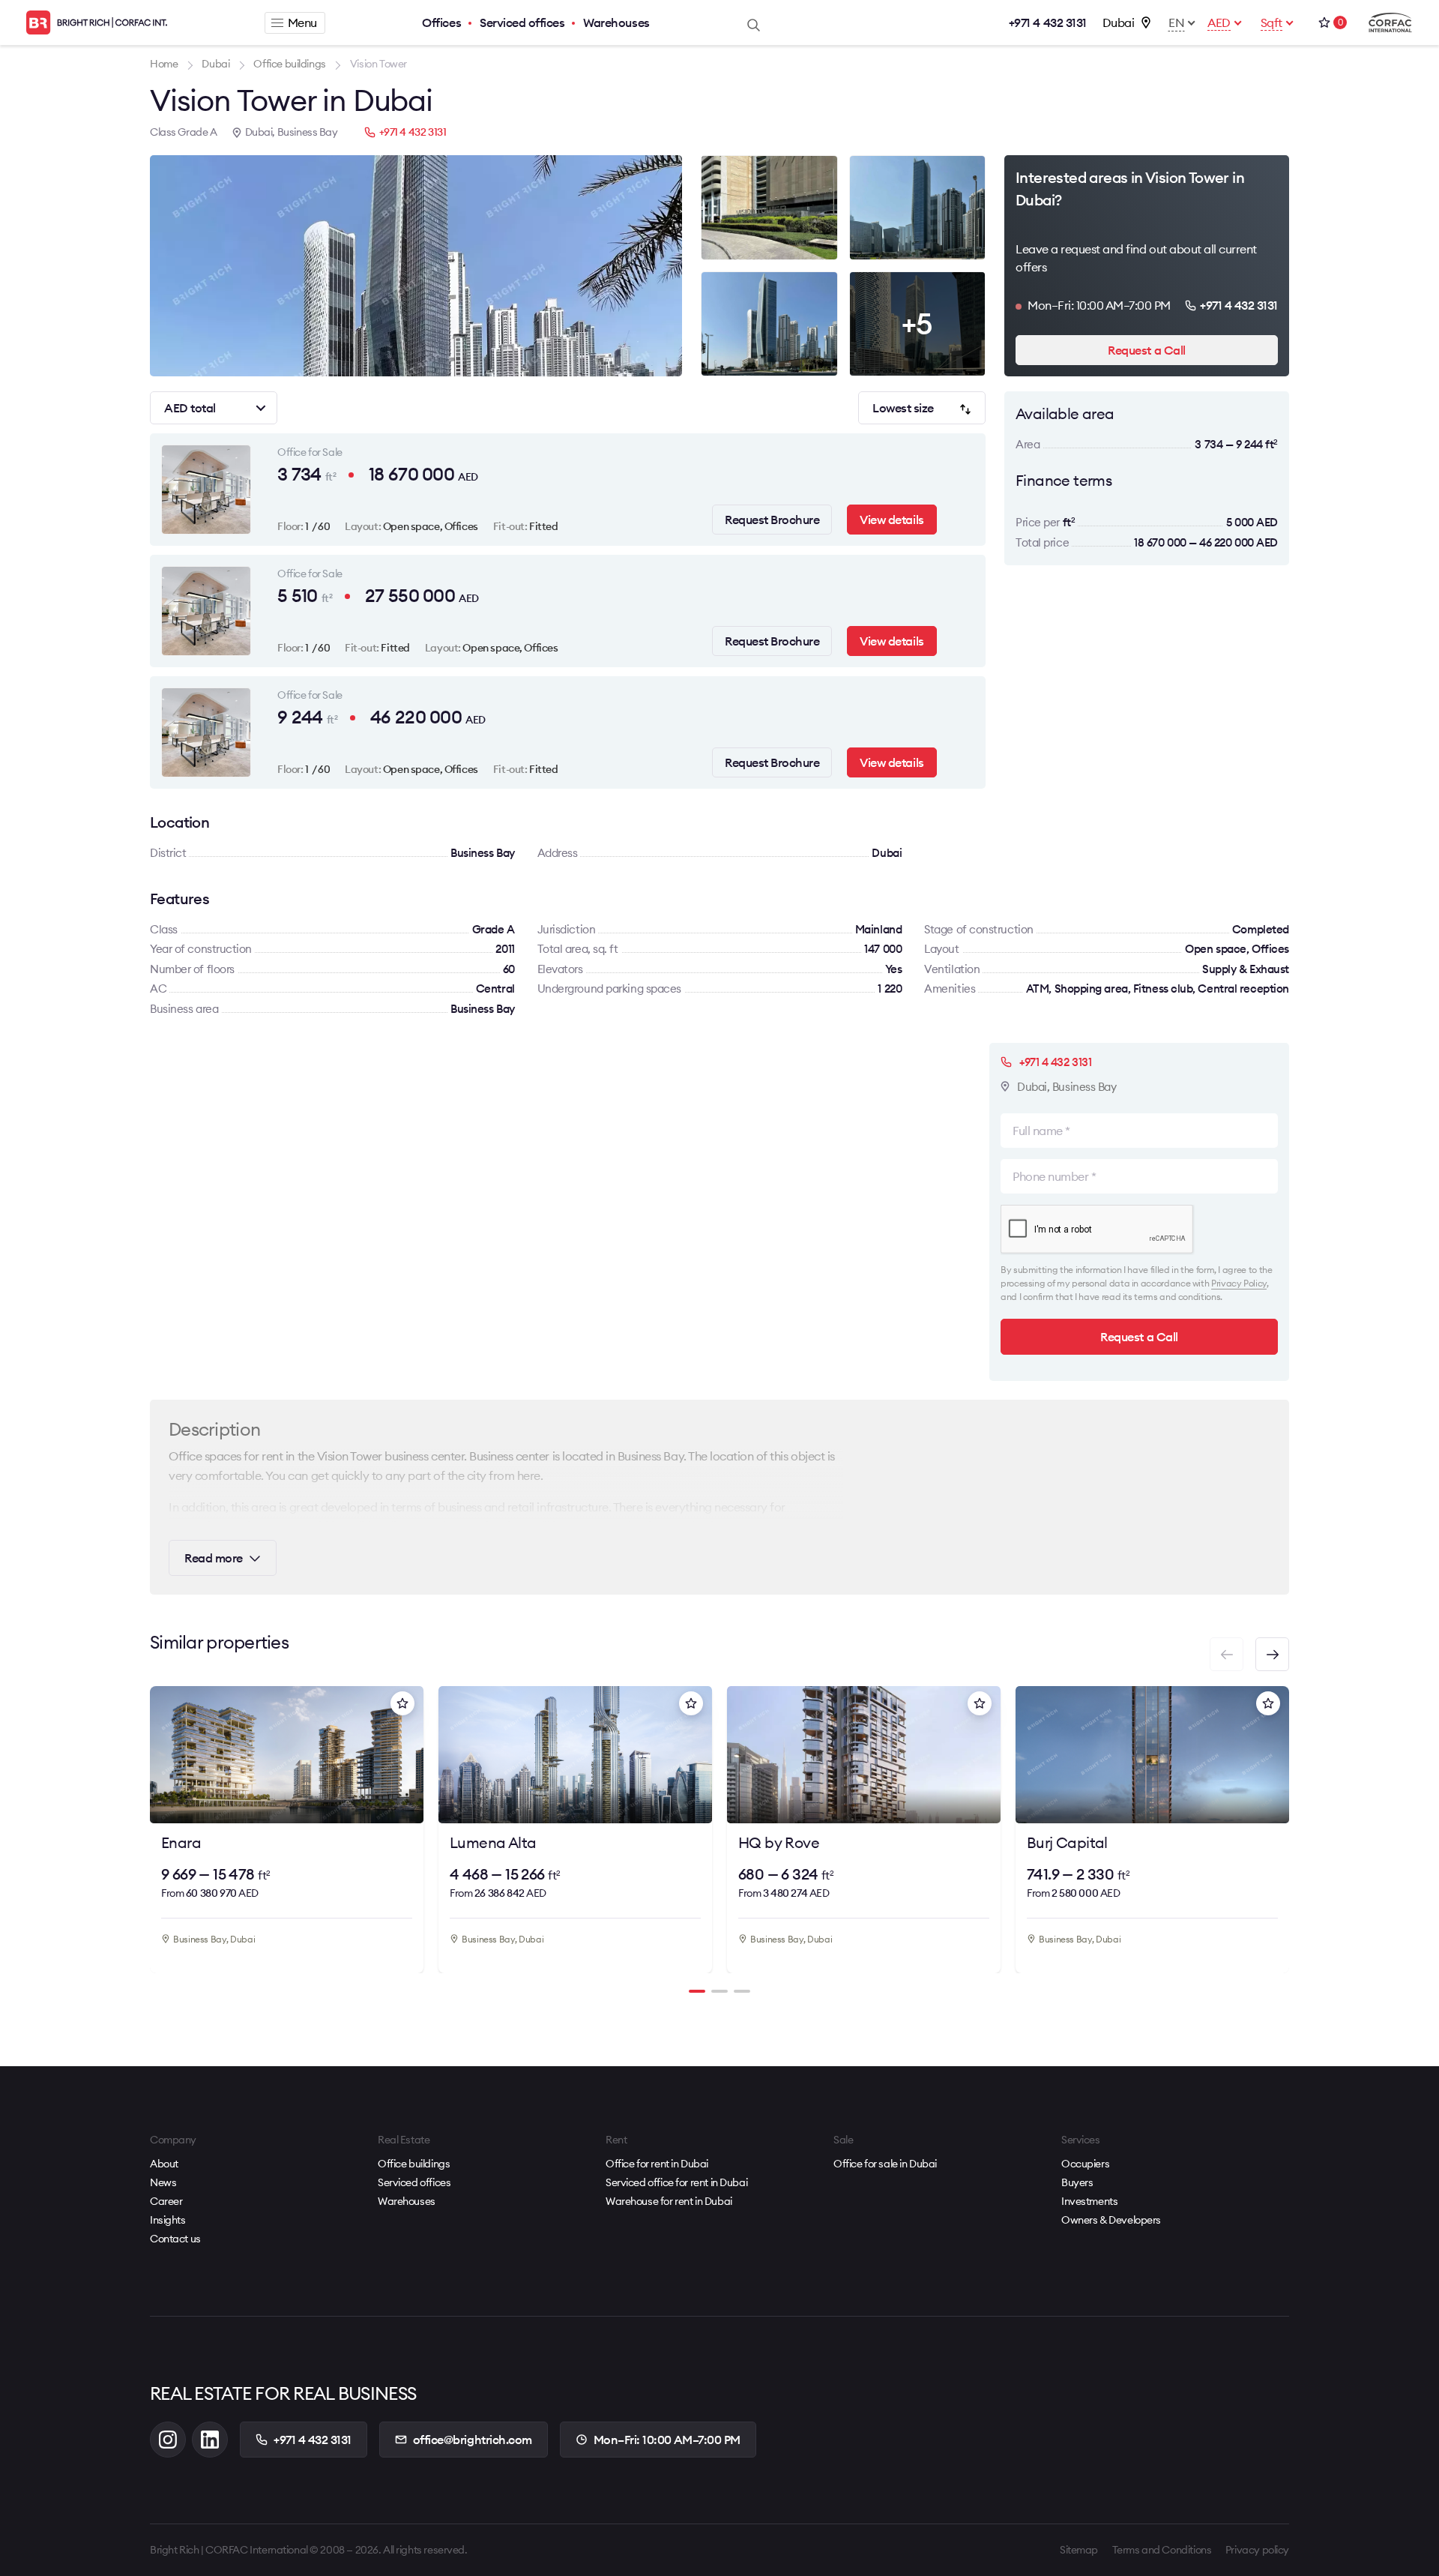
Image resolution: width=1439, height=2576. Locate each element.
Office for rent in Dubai (657, 2164)
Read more (214, 1558)
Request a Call (1146, 350)
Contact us (175, 2239)
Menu (302, 22)
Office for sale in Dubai (885, 2164)
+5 (917, 323)
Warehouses (616, 22)
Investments (1089, 2201)
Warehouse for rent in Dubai (669, 2201)
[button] (1272, 1654)
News (163, 2182)
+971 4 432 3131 (1048, 22)
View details (892, 520)
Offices (441, 22)
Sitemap (1079, 2550)
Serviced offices (522, 22)
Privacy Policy (1239, 1283)
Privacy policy (1257, 2550)
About (164, 2164)
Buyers (1077, 2182)
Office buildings (414, 2164)
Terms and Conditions (1162, 2550)
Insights (168, 2220)
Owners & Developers (1111, 2220)
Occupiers (1085, 2164)
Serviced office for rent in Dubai (676, 2182)
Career (166, 2201)
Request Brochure (772, 520)
